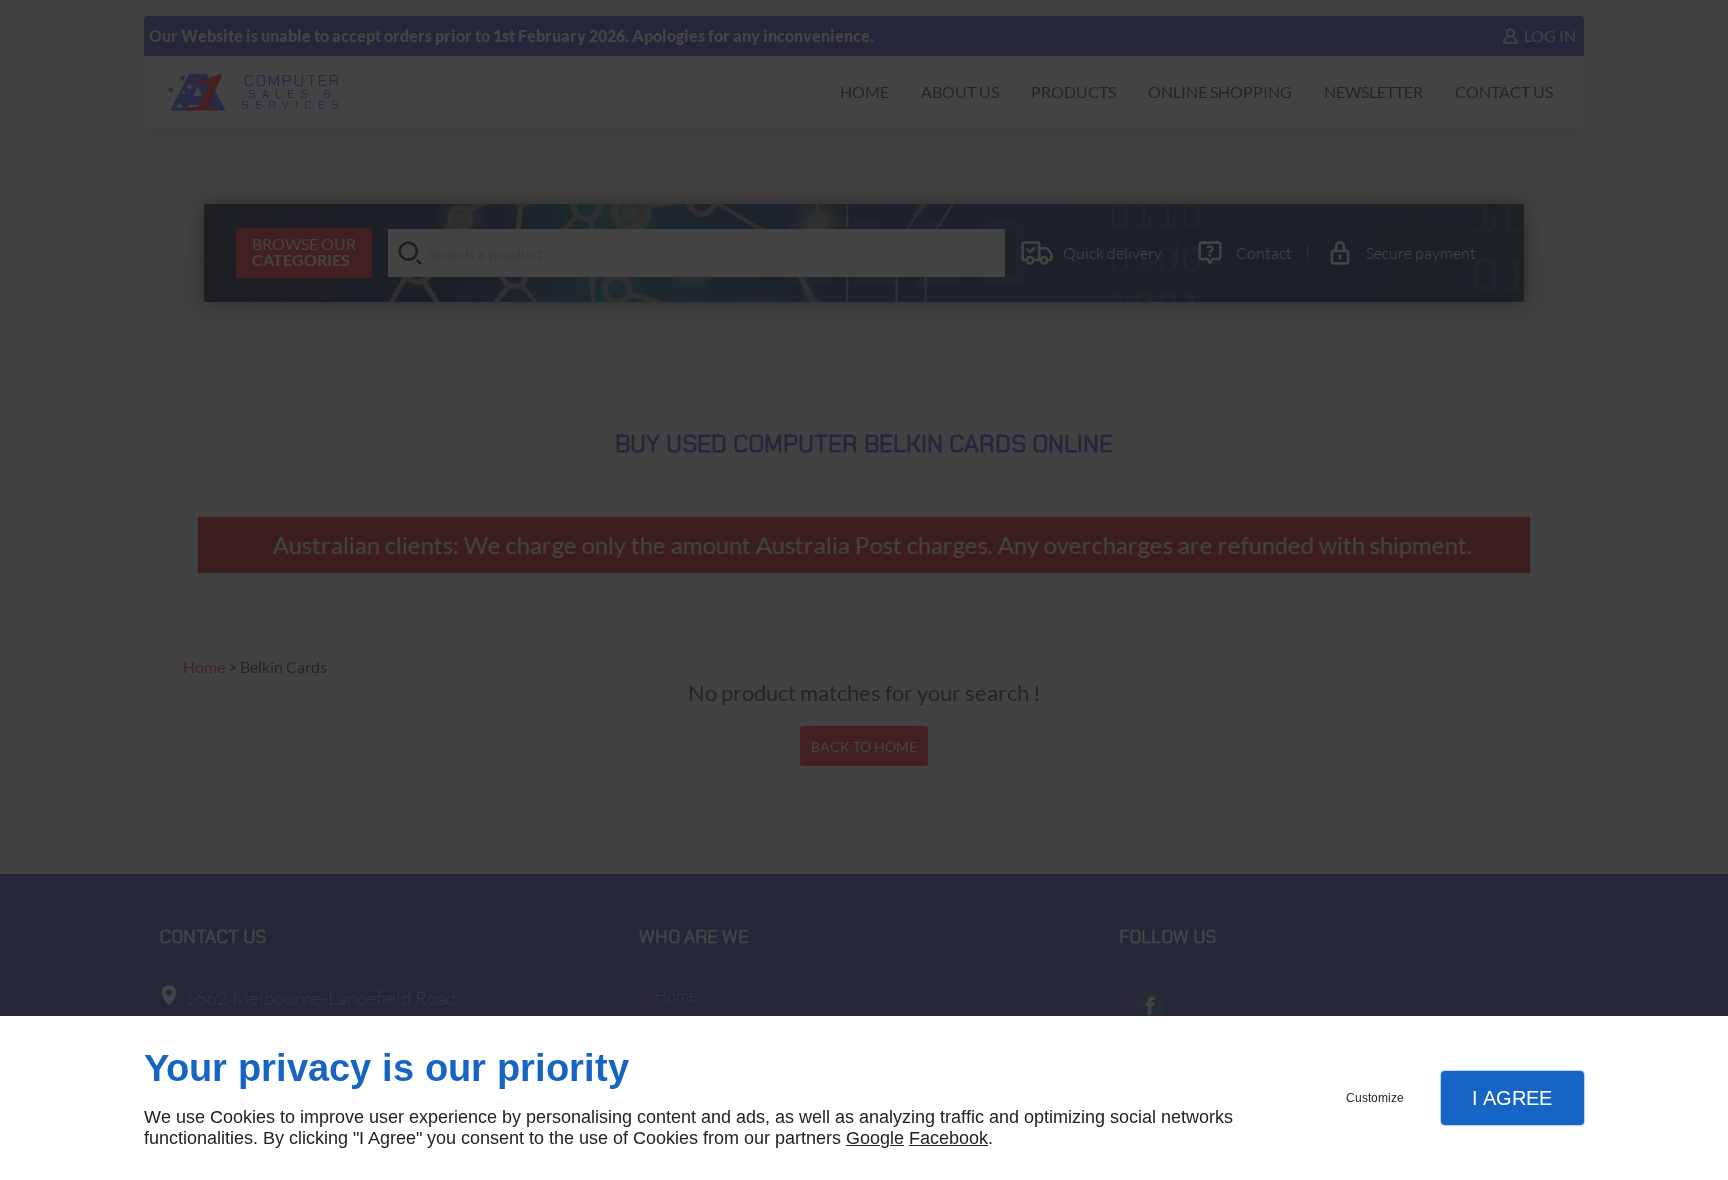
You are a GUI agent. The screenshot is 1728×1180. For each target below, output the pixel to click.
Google (875, 1138)
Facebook (948, 1138)
